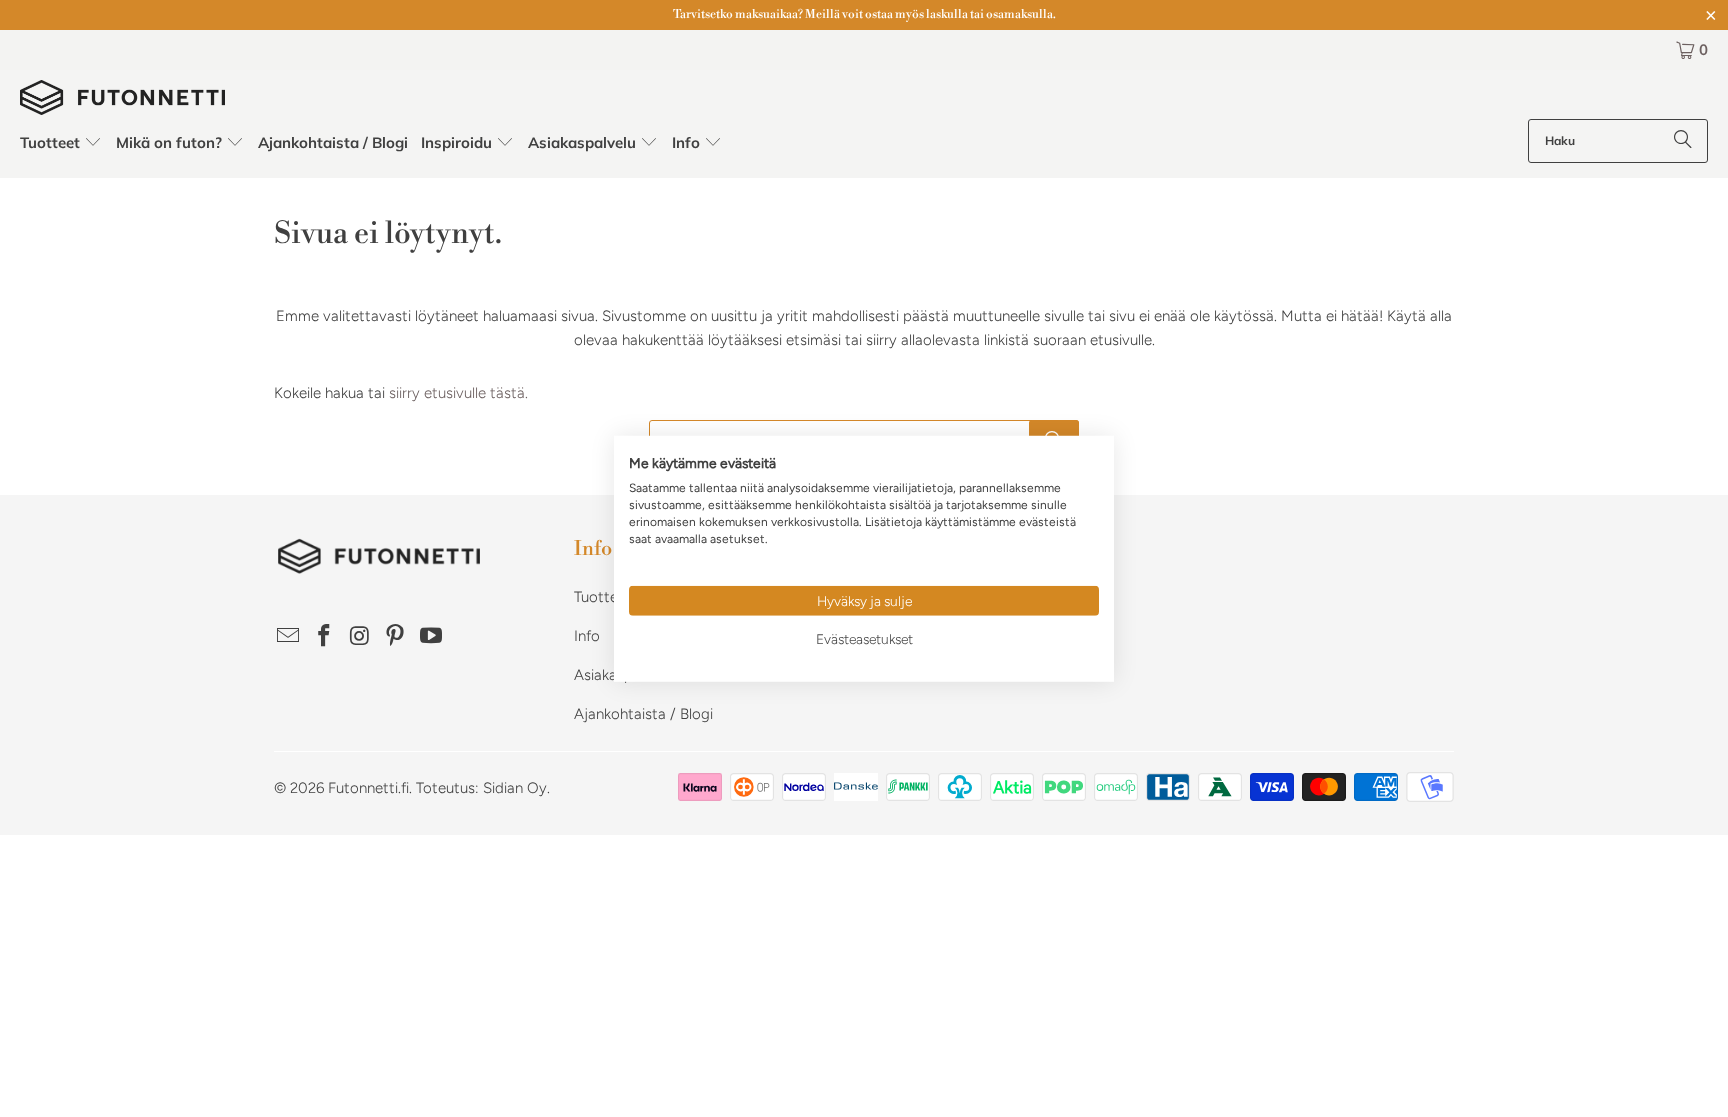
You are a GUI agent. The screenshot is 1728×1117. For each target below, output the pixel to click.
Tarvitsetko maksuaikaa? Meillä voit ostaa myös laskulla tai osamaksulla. (864, 14)
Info (587, 636)
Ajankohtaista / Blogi (643, 714)
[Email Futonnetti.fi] (289, 637)
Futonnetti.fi (368, 788)
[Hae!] (1683, 141)
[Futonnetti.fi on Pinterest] (396, 637)
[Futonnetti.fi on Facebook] (325, 637)
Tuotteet (603, 597)
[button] (61, 143)
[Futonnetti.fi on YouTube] (432, 637)
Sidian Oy (515, 788)
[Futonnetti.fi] (122, 99)
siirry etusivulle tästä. (458, 393)
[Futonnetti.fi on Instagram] (360, 637)
